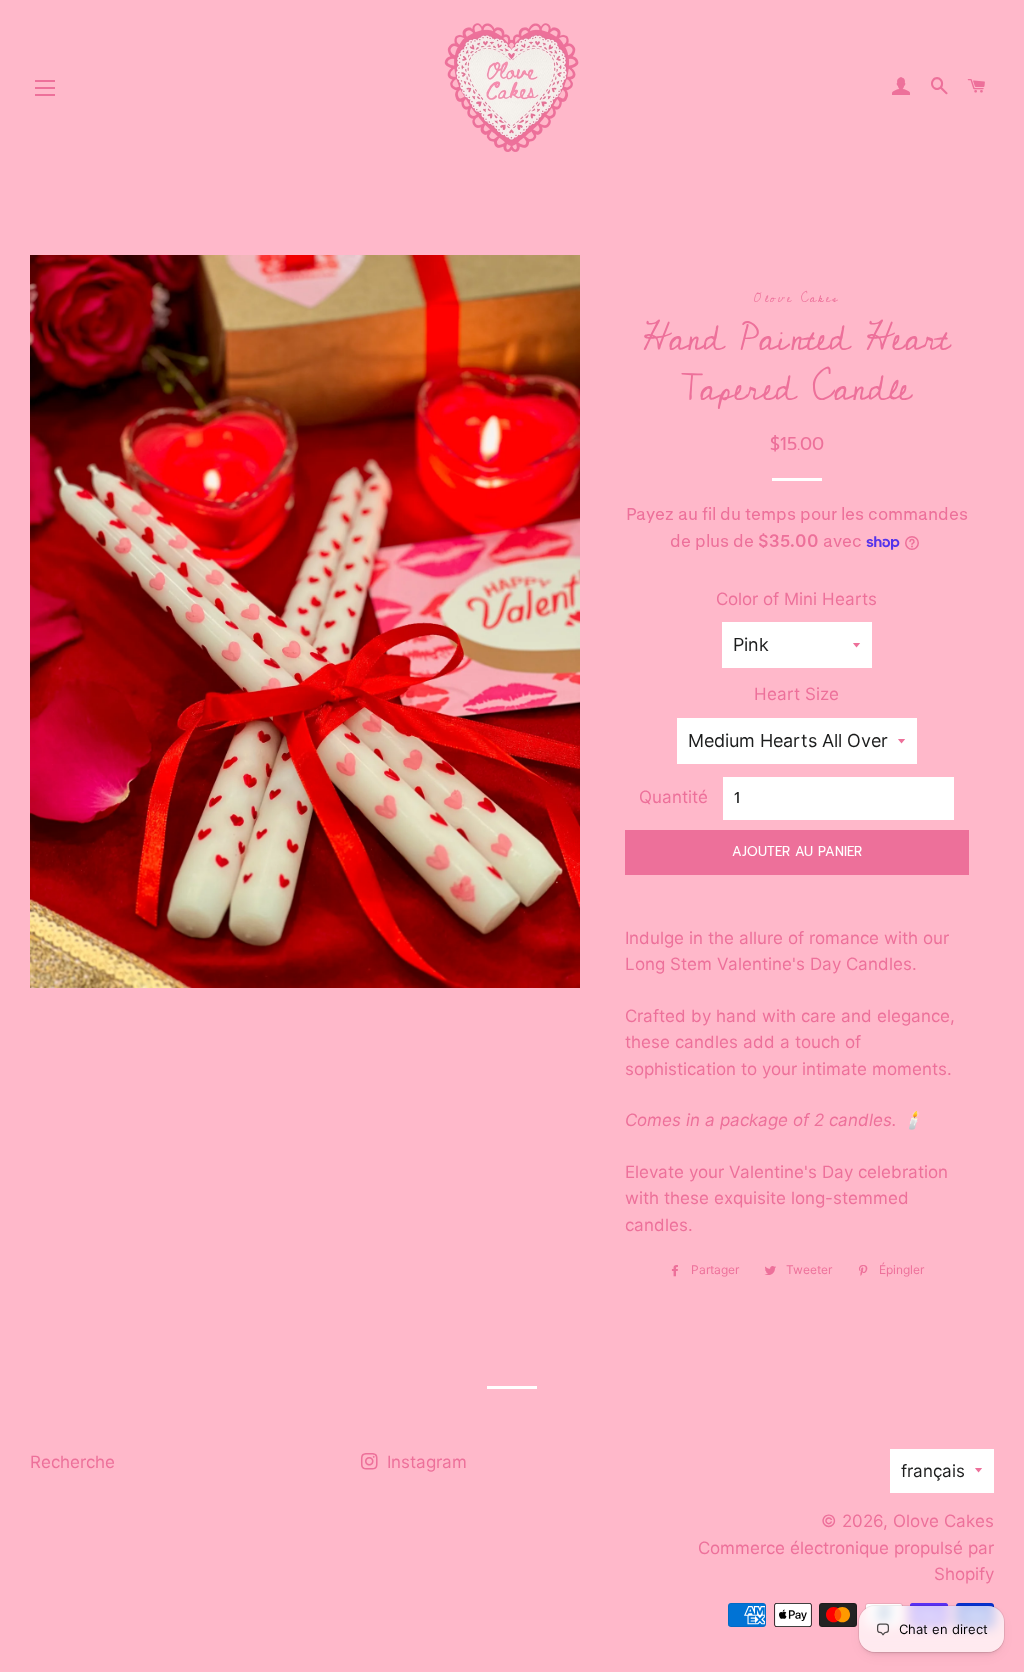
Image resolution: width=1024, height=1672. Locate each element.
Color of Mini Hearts (796, 599)
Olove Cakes (943, 1521)
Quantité (673, 797)
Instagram (424, 1462)
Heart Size (796, 694)
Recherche (72, 1462)
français (933, 1471)
